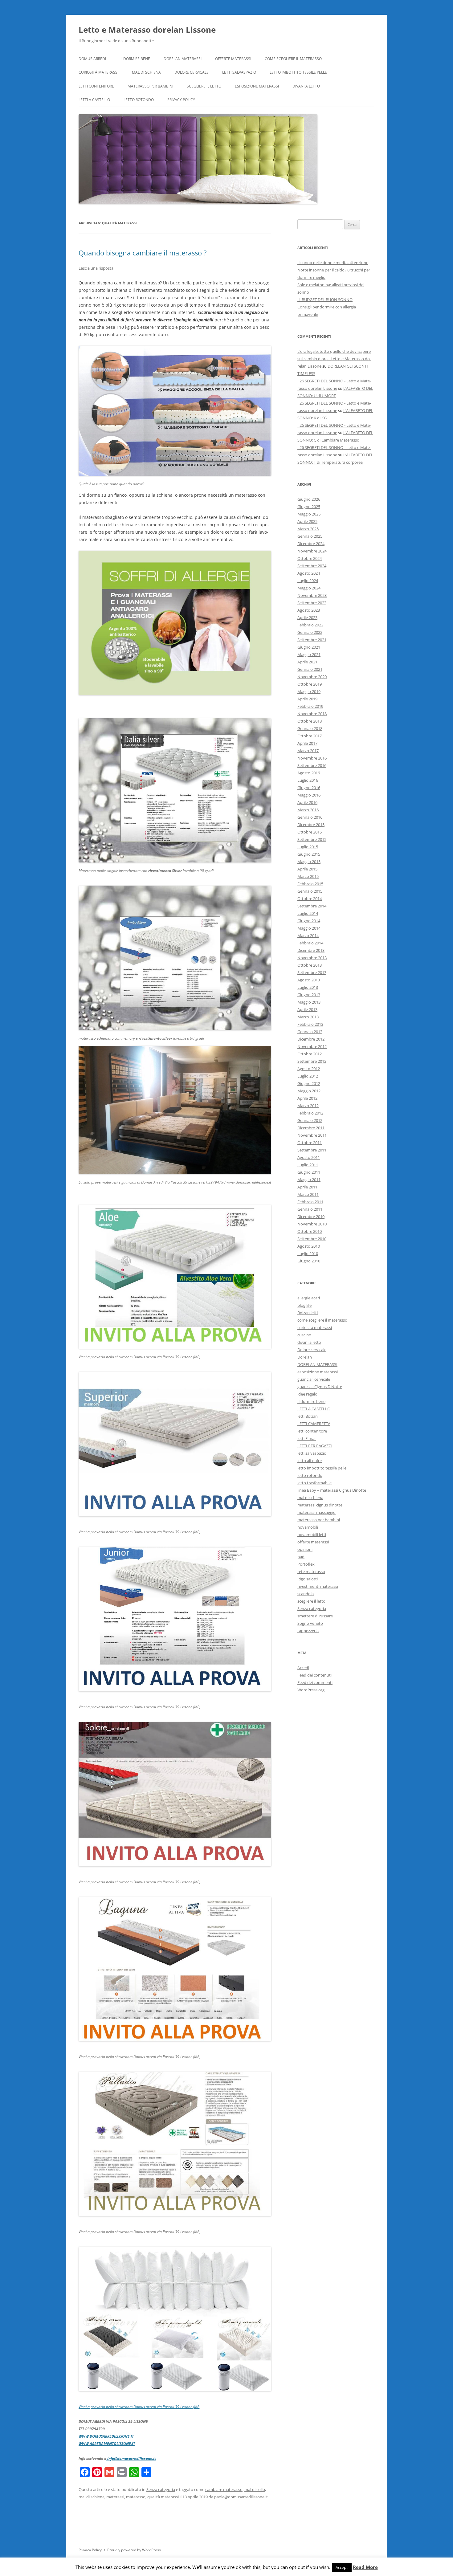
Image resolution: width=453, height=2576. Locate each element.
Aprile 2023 (307, 618)
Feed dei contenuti (314, 1675)
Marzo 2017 (308, 751)
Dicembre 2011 (311, 1128)
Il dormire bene (135, 59)
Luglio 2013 (308, 987)
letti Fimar (307, 1438)
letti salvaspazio (239, 72)
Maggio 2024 (309, 588)
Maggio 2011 (309, 1180)
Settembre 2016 (312, 765)
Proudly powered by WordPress (134, 2550)
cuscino (304, 1335)
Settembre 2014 (312, 906)
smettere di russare (315, 1616)
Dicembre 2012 (311, 1039)
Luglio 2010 (308, 1253)
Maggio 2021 (309, 654)
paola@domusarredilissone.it (241, 2497)
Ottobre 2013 (310, 965)
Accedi (303, 1668)
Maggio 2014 (309, 928)
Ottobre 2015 (310, 832)
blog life (304, 1305)
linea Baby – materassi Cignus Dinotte (332, 1490)
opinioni (305, 1549)
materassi (115, 2497)
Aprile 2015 (307, 869)
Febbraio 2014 (310, 943)
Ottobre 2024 (310, 558)
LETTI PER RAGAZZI (315, 1446)
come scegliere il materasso (293, 59)
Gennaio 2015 (310, 891)
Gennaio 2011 (310, 1209)
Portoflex (306, 1564)
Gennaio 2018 (310, 728)
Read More (365, 2567)
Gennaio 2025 (310, 536)
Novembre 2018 (312, 714)
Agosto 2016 (309, 773)
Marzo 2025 (308, 529)
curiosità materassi (98, 72)
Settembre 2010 (312, 1239)
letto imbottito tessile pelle (298, 72)
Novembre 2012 (312, 1046)
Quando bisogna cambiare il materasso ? (143, 253)
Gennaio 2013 (310, 1032)
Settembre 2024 (312, 566)
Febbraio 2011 (310, 1202)
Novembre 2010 (312, 1224)
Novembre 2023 (312, 595)
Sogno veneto (310, 1623)
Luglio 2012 (308, 1076)
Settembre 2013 (312, 972)
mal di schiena (146, 72)
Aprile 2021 (307, 662)
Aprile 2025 (307, 521)
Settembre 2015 (312, 839)
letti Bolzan (308, 1416)
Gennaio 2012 (310, 1120)
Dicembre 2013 (311, 950)
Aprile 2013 (307, 1009)
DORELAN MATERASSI (183, 59)
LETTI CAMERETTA (314, 1424)
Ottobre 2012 (310, 1054)
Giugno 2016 (309, 788)
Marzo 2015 (308, 876)
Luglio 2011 (308, 1165)
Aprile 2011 (307, 1187)
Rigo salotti (308, 1579)
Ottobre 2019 (310, 684)
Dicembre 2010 (311, 1217)
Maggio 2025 (309, 514)
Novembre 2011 (312, 1135)
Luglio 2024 (308, 581)
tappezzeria (308, 1631)
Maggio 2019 (309, 691)
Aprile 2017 (307, 743)
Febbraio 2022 (310, 625)
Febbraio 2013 (310, 1024)
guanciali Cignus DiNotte (320, 1387)
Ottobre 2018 (310, 721)
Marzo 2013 (308, 1017)
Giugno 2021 (309, 647)
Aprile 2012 (307, 1098)
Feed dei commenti (315, 1682)
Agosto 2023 (309, 610)
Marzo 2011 (308, 1194)
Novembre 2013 (312, 958)
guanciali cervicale (314, 1379)
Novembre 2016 (312, 758)
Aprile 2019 (307, 699)
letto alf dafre (310, 1461)
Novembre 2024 (312, 551)
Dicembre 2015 (311, 825)
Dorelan (305, 1357)
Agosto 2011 (309, 1157)
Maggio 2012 (309, 1091)
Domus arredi (92, 59)
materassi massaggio (316, 1512)
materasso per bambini (150, 86)
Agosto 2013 (309, 980)
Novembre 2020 (312, 677)
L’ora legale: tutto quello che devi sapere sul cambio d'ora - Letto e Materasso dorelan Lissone (334, 359)
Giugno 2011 (309, 1172)
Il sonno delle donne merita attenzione (333, 263)
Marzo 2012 (308, 1106)
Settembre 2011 (312, 1150)
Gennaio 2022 (310, 632)
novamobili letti (312, 1535)
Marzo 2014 (308, 935)
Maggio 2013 (309, 1002)
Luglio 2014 (308, 913)
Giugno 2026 (309, 499)
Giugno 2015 (309, 854)
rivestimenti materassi (318, 1586)
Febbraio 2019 (310, 706)
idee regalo (307, 1394)
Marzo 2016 (308, 810)
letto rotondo (139, 100)
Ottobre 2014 (310, 899)
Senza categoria (161, 2489)
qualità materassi (163, 2497)
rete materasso (311, 1571)
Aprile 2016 (307, 802)
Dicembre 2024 (311, 544)
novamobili (308, 1527)
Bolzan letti (308, 1313)
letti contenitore (96, 86)
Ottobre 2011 (310, 1143)
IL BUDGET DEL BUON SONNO (325, 300)
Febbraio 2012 (310, 1113)
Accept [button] (342, 2567)
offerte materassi (233, 59)
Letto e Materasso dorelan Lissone (147, 30)
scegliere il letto (204, 86)
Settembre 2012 (312, 1061)
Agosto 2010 (309, 1246)
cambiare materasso (224, 2489)
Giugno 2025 (309, 507)
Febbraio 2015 (310, 884)
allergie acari (309, 1298)
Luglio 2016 (308, 780)
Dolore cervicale (192, 72)
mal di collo (255, 2489)
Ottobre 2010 (310, 1231)
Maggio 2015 (309, 862)
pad (301, 1557)
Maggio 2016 (309, 795)
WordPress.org (311, 1690)
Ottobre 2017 (310, 736)
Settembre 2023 (312, 603)
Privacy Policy (181, 100)
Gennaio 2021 (310, 669)
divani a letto (306, 86)
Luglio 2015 (308, 847)
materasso (136, 2497)
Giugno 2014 (309, 921)
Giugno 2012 (309, 1083)
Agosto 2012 (309, 1069)
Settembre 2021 (312, 640)
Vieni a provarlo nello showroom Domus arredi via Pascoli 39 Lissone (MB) (139, 2407)
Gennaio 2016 (310, 817)
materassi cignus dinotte (320, 1505)
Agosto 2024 (309, 573)
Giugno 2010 (309, 1261)
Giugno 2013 (309, 995)
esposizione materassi (257, 86)
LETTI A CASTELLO (94, 100)
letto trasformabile (314, 1483)
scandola (306, 1594)
